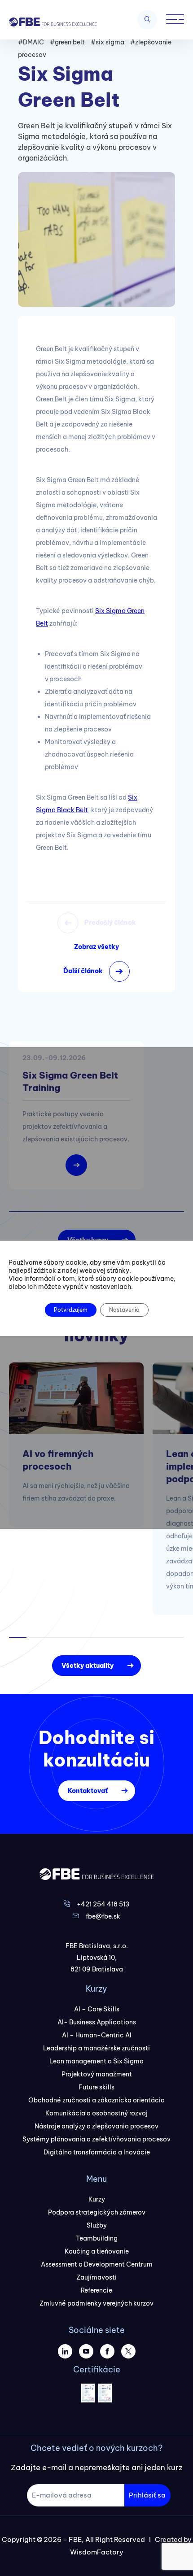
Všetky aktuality (88, 1666)
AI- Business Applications (97, 2022)
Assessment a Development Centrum (97, 2264)
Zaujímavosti (96, 2277)
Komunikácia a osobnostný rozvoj (96, 2113)
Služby (97, 2225)
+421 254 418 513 (103, 1904)
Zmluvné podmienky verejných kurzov (96, 2303)
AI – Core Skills (97, 2009)
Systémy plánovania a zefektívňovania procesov (96, 2139)
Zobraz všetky (96, 947)
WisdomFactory (97, 2552)
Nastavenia (124, 1310)
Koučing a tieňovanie (97, 2251)
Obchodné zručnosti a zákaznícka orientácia (96, 2100)
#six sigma (107, 42)
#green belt (67, 42)
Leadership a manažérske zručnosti (96, 2048)
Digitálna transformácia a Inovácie (97, 2152)
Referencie (96, 2290)
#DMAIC (31, 42)
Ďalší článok (83, 971)
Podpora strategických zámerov (97, 2212)
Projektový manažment (97, 2074)
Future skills (96, 2087)
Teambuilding (97, 2238)
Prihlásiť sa (147, 2495)
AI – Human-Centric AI (97, 2035)
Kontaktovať (88, 1791)
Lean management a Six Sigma (96, 2061)
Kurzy (97, 2199)
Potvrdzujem (71, 1310)
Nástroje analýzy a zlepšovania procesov (96, 2126)
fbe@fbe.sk (103, 1916)
